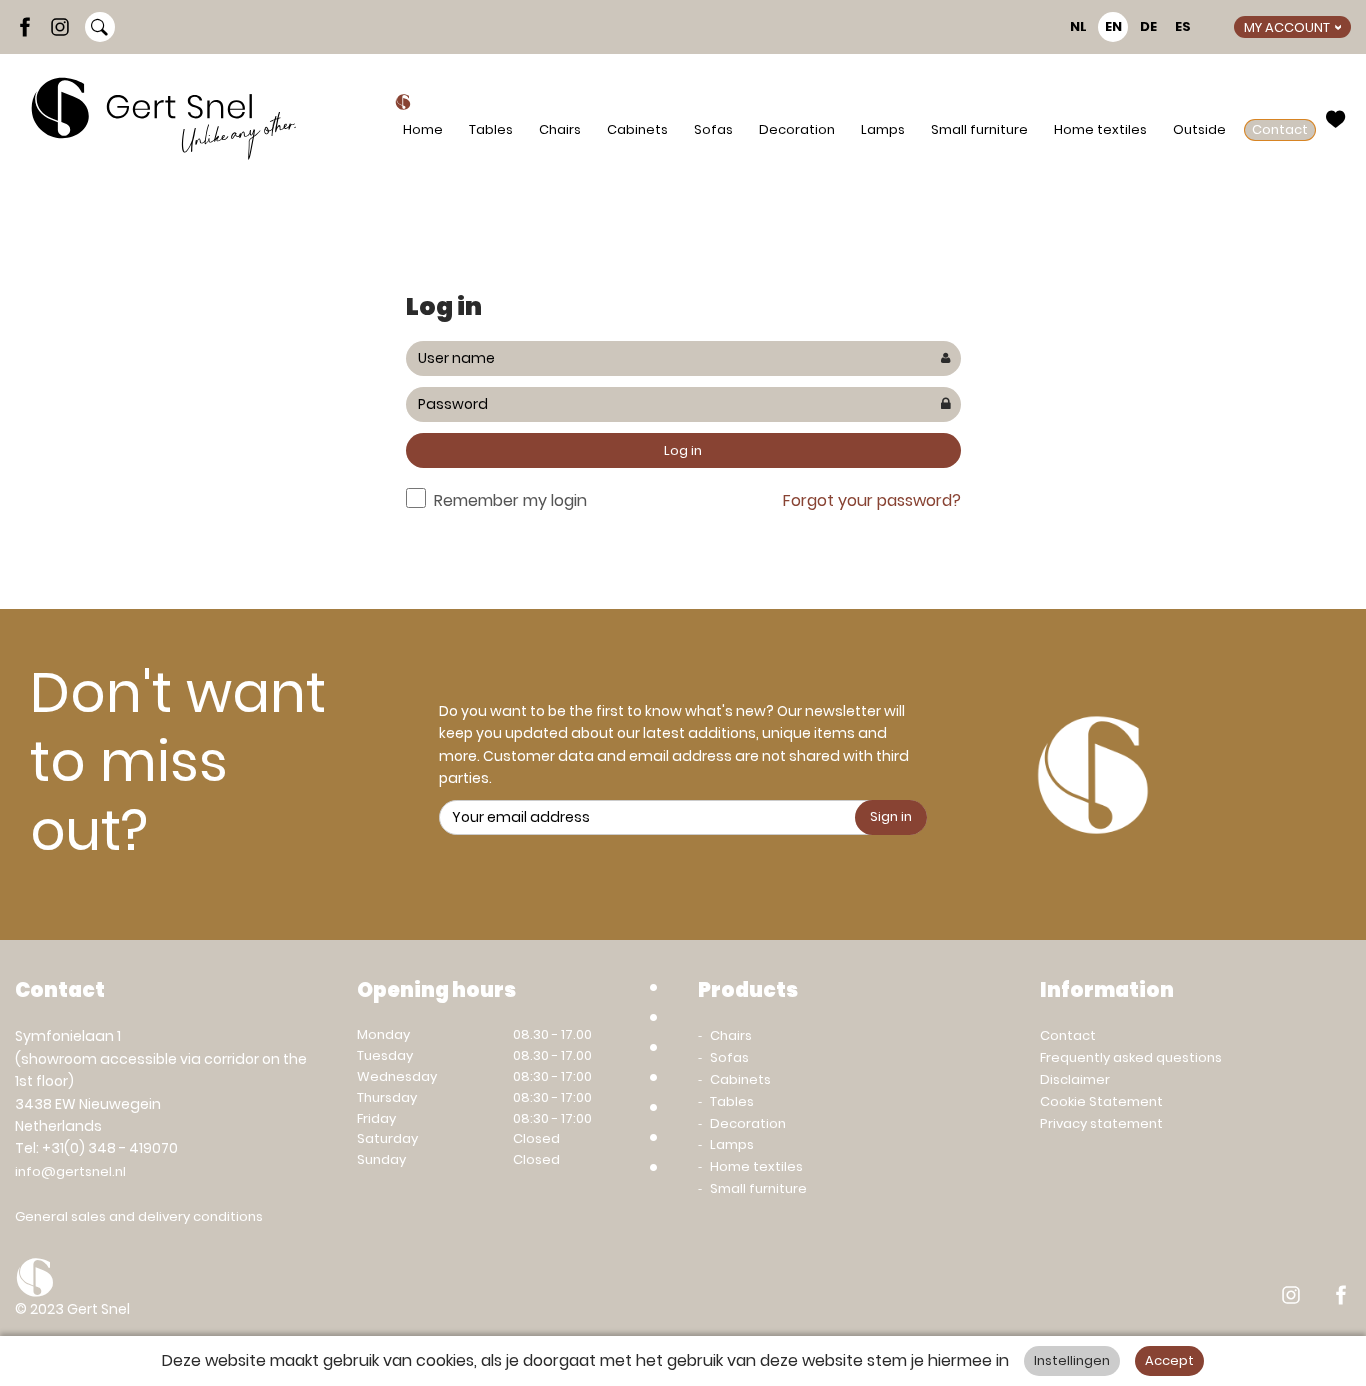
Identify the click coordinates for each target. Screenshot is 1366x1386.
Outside (1199, 129)
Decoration (797, 129)
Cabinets (637, 129)
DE (1148, 26)
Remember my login (510, 500)
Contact (1280, 129)
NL (1078, 26)
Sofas (713, 129)
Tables (491, 129)
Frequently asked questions (1131, 1057)
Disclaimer (1075, 1079)
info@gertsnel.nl (70, 1171)
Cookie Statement (1101, 1101)
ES (1183, 26)
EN (1113, 26)
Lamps (883, 129)
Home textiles (1100, 129)
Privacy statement (1101, 1123)
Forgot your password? (872, 500)
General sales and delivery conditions (139, 1216)
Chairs (560, 129)
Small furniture (979, 129)
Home (423, 129)
